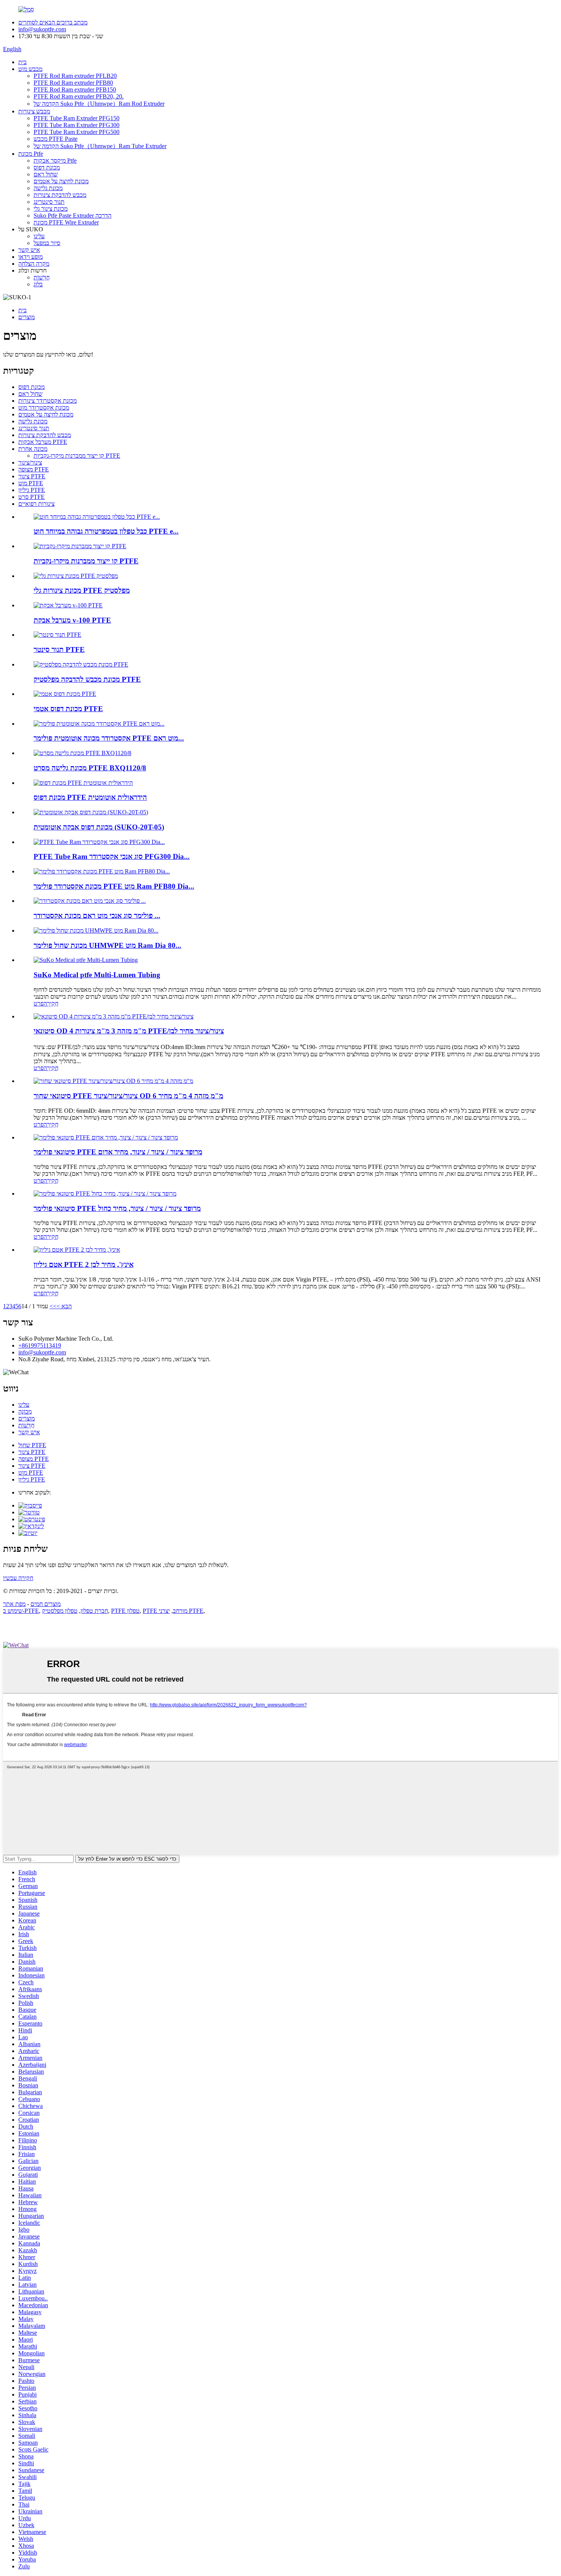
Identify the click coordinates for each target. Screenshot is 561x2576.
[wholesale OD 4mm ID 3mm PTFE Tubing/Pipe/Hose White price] (114, 1016)
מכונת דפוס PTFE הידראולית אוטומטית (90, 797)
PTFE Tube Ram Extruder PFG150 (77, 118)
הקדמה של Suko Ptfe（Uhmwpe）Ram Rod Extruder (99, 104)
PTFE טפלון (125, 1611)
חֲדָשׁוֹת (42, 277)
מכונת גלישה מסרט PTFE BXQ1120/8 (90, 768)
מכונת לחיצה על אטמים (61, 181)
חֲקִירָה (51, 1003)
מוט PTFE (31, 483)
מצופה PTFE (34, 469)
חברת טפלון (94, 1611)
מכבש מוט (30, 69)
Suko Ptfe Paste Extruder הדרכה (73, 215)
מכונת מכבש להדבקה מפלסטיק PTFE (87, 679)
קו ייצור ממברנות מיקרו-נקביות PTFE (77, 456)
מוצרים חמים (46, 1604)
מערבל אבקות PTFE (43, 442)
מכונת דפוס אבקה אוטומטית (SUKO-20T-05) (99, 827)
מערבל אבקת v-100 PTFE (72, 620)
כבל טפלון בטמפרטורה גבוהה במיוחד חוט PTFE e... (106, 531)
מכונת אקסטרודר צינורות (48, 401)
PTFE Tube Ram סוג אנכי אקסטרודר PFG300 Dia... (112, 856)
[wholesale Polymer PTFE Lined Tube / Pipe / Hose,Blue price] (105, 1194)
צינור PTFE (32, 476)
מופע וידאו (31, 257)
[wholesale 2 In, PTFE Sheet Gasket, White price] (77, 1250)
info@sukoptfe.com (42, 29)
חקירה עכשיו (18, 1578)
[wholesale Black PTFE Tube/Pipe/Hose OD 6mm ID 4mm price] (113, 1081)
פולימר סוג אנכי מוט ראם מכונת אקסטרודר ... (97, 916)
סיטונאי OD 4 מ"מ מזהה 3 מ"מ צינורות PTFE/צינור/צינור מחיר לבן (129, 1031)
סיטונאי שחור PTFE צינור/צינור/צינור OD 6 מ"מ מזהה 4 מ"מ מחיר (128, 1096)
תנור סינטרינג (49, 202)
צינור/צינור (30, 462)
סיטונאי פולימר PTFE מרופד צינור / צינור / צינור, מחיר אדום (118, 1152)
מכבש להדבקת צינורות (60, 195)
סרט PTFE (31, 497)
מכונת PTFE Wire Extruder (66, 222)
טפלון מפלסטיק (60, 1611)
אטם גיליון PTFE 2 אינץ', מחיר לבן (84, 1265)
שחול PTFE (32, 1445)
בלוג (38, 284)
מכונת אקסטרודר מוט (44, 408)
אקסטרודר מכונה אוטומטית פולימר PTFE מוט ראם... (109, 738)
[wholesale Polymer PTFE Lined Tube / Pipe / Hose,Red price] (106, 1137)
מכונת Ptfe (31, 154)
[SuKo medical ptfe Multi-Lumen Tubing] (86, 960)
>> (53, 1306)
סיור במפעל (47, 243)
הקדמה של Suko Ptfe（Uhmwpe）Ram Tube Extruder (100, 146)
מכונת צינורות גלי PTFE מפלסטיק (82, 590)
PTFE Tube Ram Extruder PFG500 (77, 132)
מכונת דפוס (47, 167)
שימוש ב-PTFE (21, 1611)
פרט (39, 1003)
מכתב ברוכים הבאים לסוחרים (53, 22)
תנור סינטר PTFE (59, 650)
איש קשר (29, 250)
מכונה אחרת (33, 449)
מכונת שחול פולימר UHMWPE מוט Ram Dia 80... (107, 945)
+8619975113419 (40, 1345)
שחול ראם (46, 174)
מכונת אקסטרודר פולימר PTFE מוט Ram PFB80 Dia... (114, 886)
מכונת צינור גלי (51, 209)
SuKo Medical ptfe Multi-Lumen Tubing (97, 975)
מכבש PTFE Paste (56, 139)
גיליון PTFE (32, 490)
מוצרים (27, 317)
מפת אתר (14, 1604)
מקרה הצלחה (34, 264)
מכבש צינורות (34, 111)
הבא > (64, 1306)
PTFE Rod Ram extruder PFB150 (75, 90)
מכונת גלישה (48, 188)
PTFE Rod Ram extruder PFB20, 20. (79, 96)
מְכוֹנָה (25, 1411)
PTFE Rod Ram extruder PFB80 (73, 83)
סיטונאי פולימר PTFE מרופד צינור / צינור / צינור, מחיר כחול (117, 1208)
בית (23, 62)
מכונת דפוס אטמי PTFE (68, 709)
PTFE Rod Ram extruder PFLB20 (75, 76)
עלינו (39, 236)
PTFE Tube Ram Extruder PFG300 (77, 125)
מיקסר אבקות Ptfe (55, 161)
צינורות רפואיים (36, 504)
